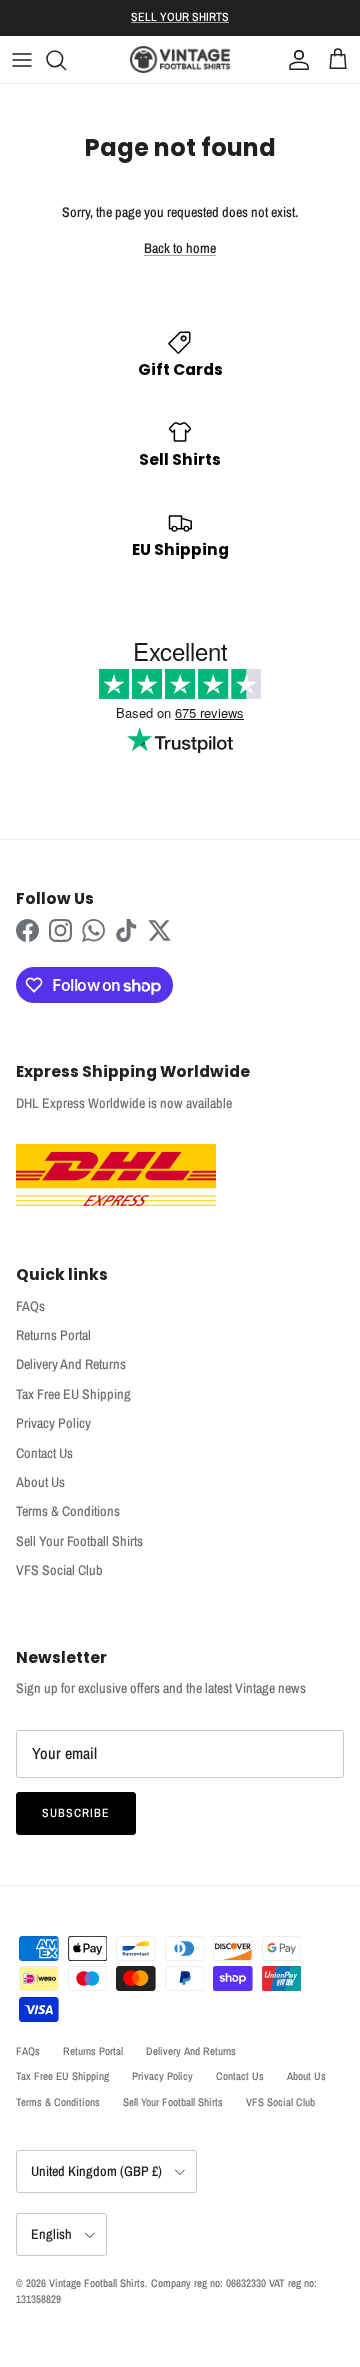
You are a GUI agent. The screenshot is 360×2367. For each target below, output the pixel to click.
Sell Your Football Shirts (79, 1541)
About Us (40, 1482)
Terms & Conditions (68, 1511)
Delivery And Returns (71, 1364)
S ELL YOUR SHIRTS (180, 17)
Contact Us (44, 1453)
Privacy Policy (53, 1423)
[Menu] (22, 60)
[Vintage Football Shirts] (180, 59)
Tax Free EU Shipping (73, 1394)
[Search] (66, 60)
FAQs (30, 1306)
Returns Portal (53, 1335)
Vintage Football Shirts (97, 2283)
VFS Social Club (59, 1570)
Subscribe (76, 1813)
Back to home (180, 248)
